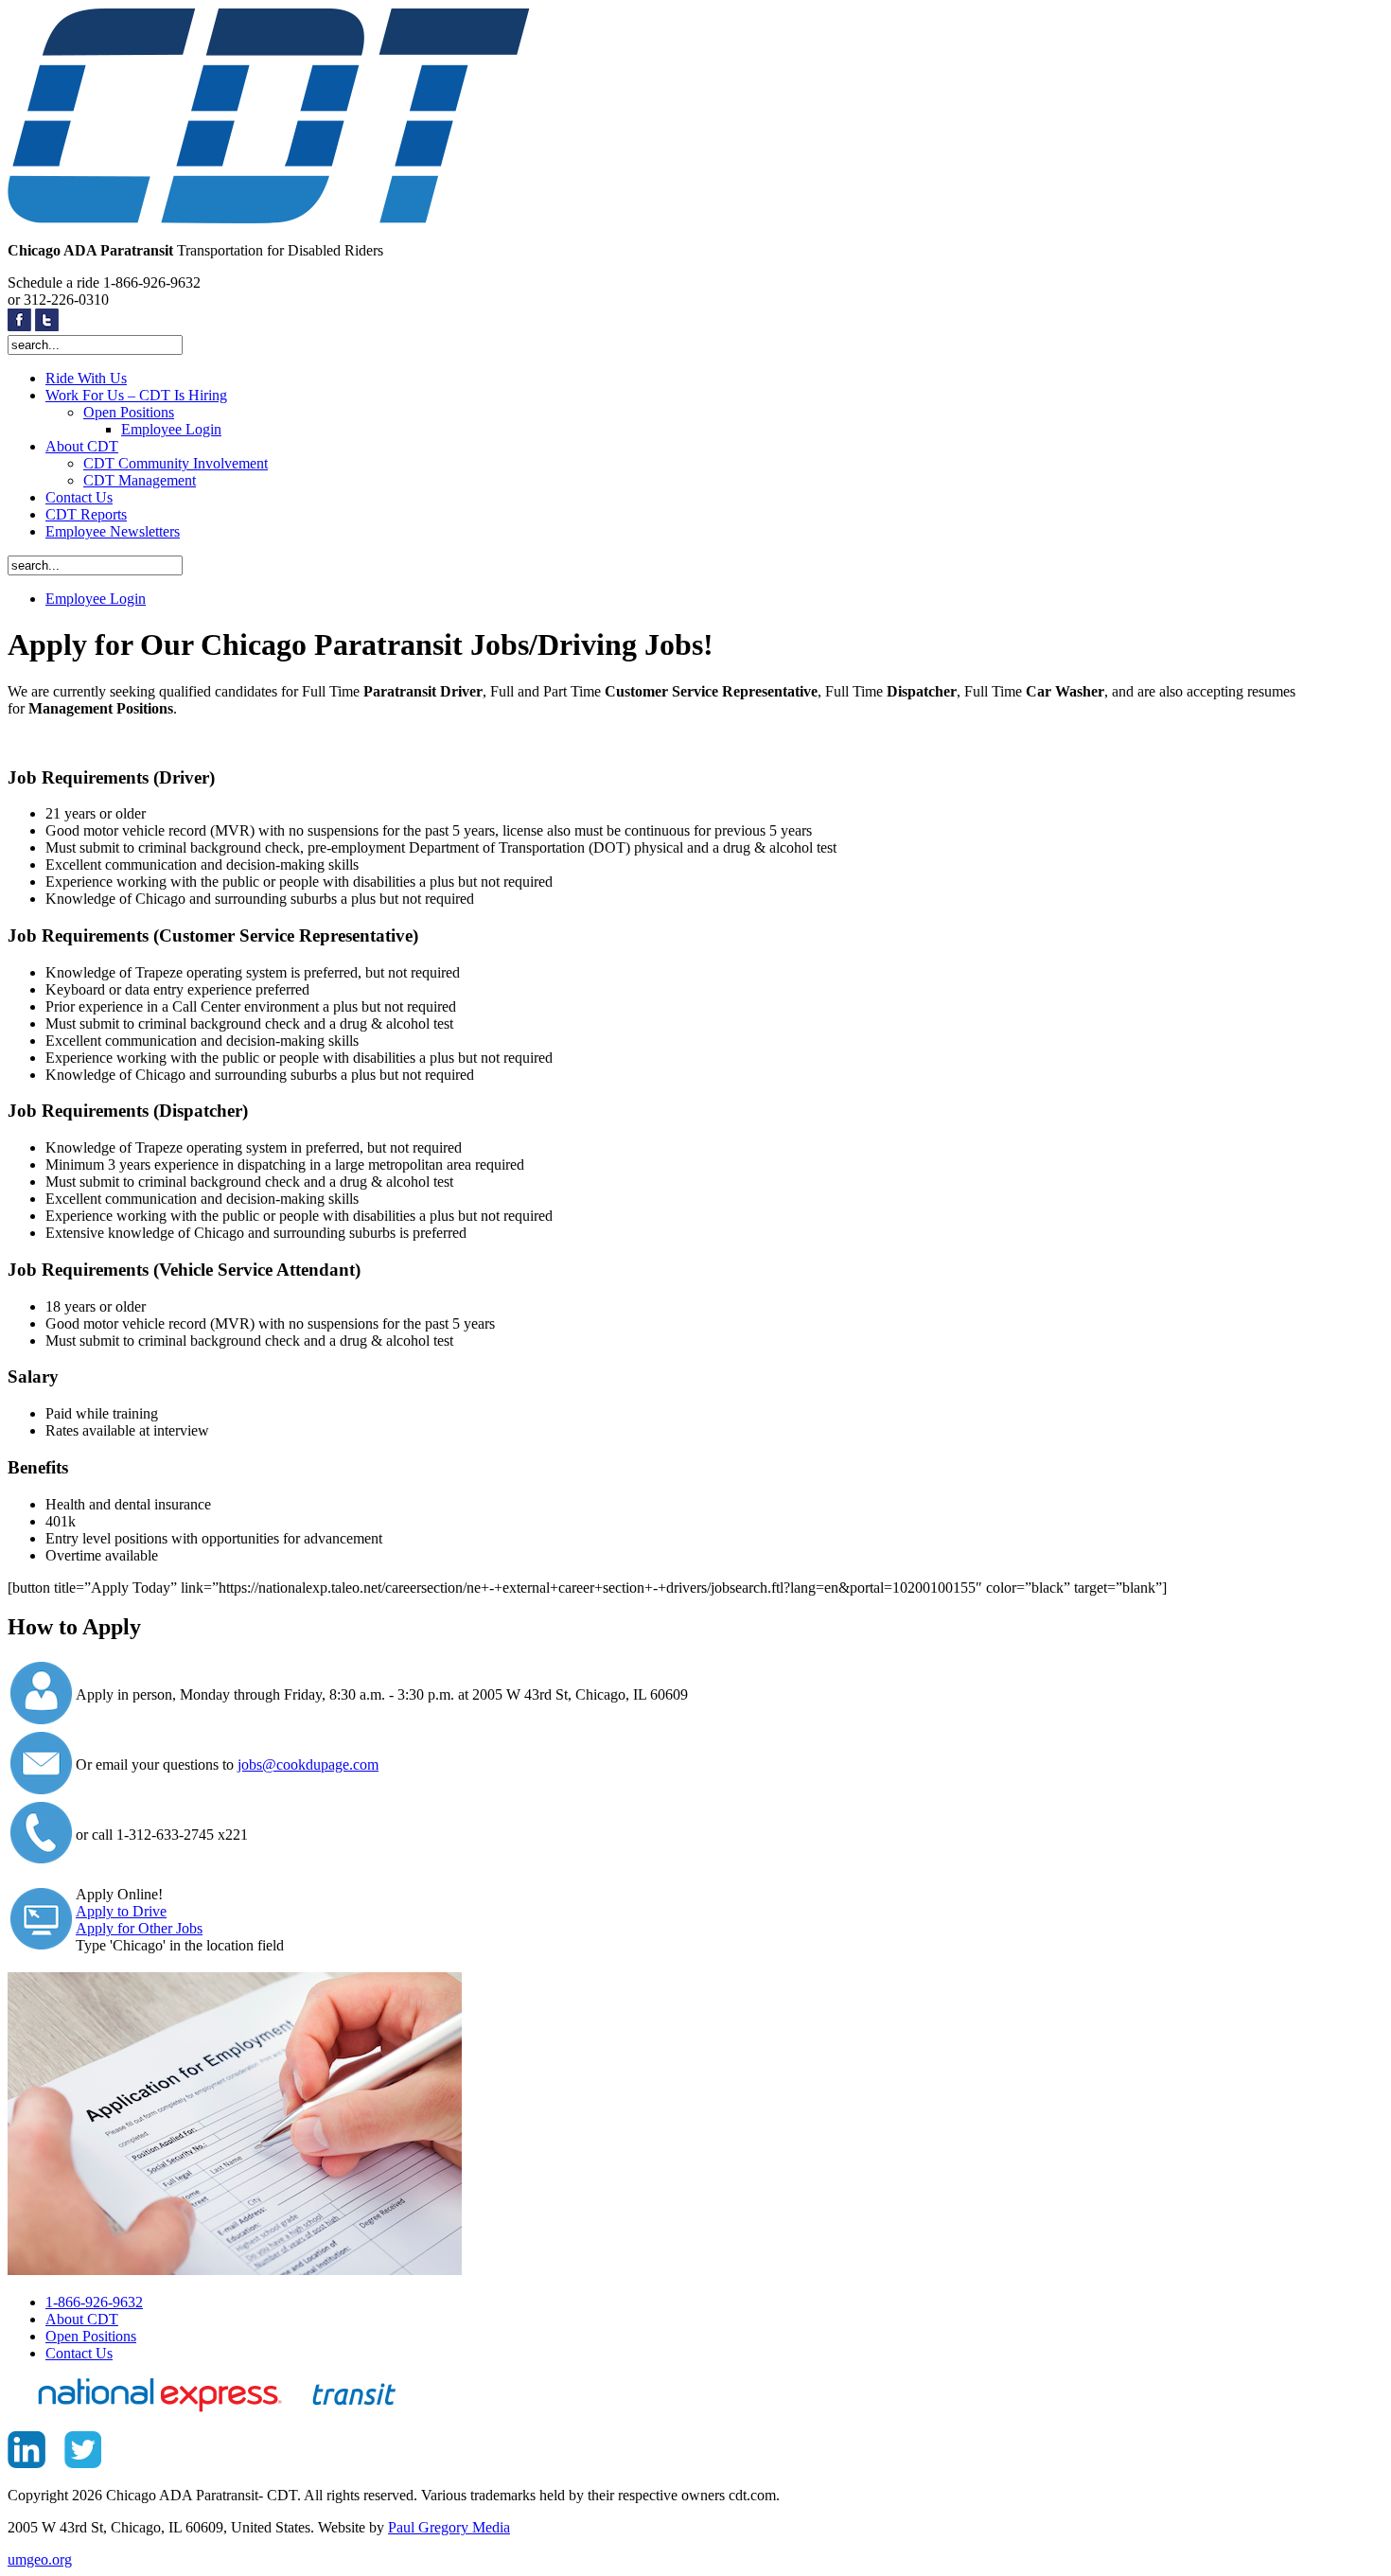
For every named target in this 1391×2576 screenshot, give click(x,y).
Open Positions (129, 412)
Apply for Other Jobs (139, 1928)
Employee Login (171, 429)
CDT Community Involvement (176, 463)
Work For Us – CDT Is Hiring (136, 395)
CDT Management (140, 480)
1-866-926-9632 (94, 2302)
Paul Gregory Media (449, 2527)
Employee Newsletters (113, 531)
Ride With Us (86, 378)
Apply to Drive (121, 1911)
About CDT (82, 446)
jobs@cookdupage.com (308, 1764)
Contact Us (79, 497)
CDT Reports (86, 514)
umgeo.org (40, 2559)
